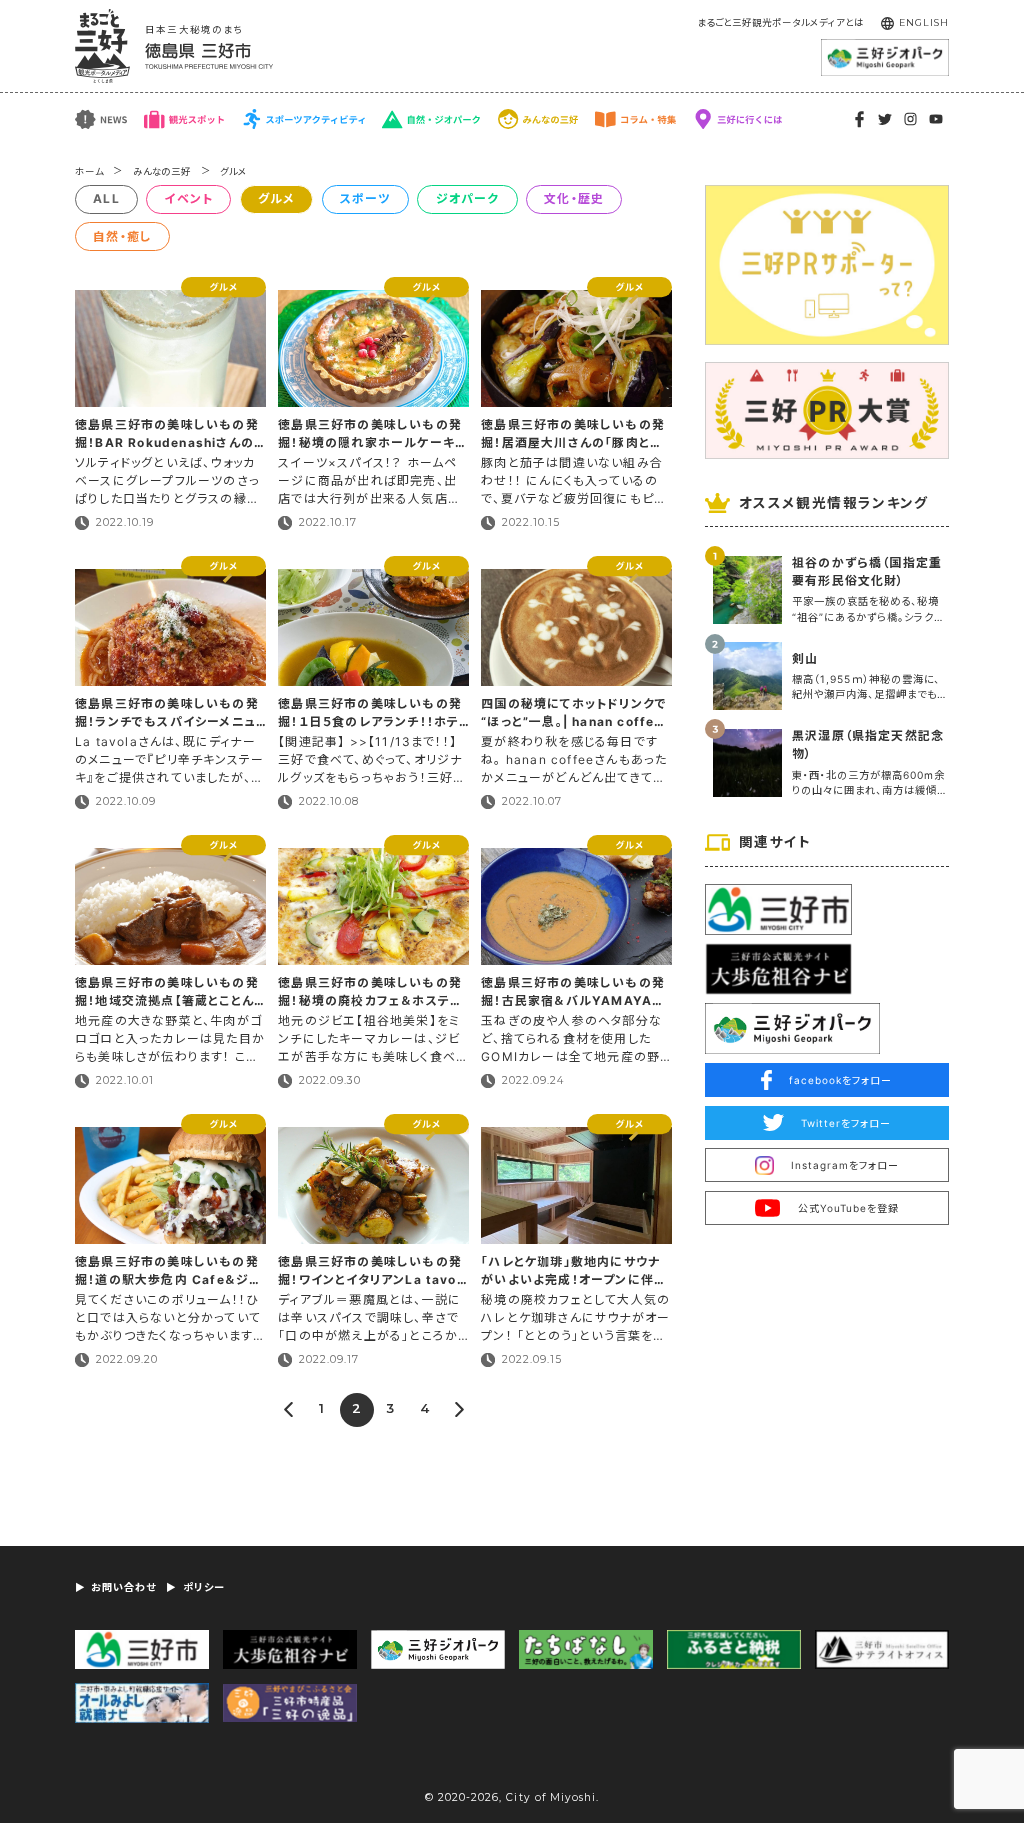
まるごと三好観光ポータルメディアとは (780, 22)
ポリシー (203, 1587)
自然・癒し (122, 236)
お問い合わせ (123, 1587)
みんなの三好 (162, 171)
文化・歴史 (574, 198)
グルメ (233, 171)
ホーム (89, 171)
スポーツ (365, 198)
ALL (106, 198)
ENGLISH (924, 22)
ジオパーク (468, 198)
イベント (188, 198)
